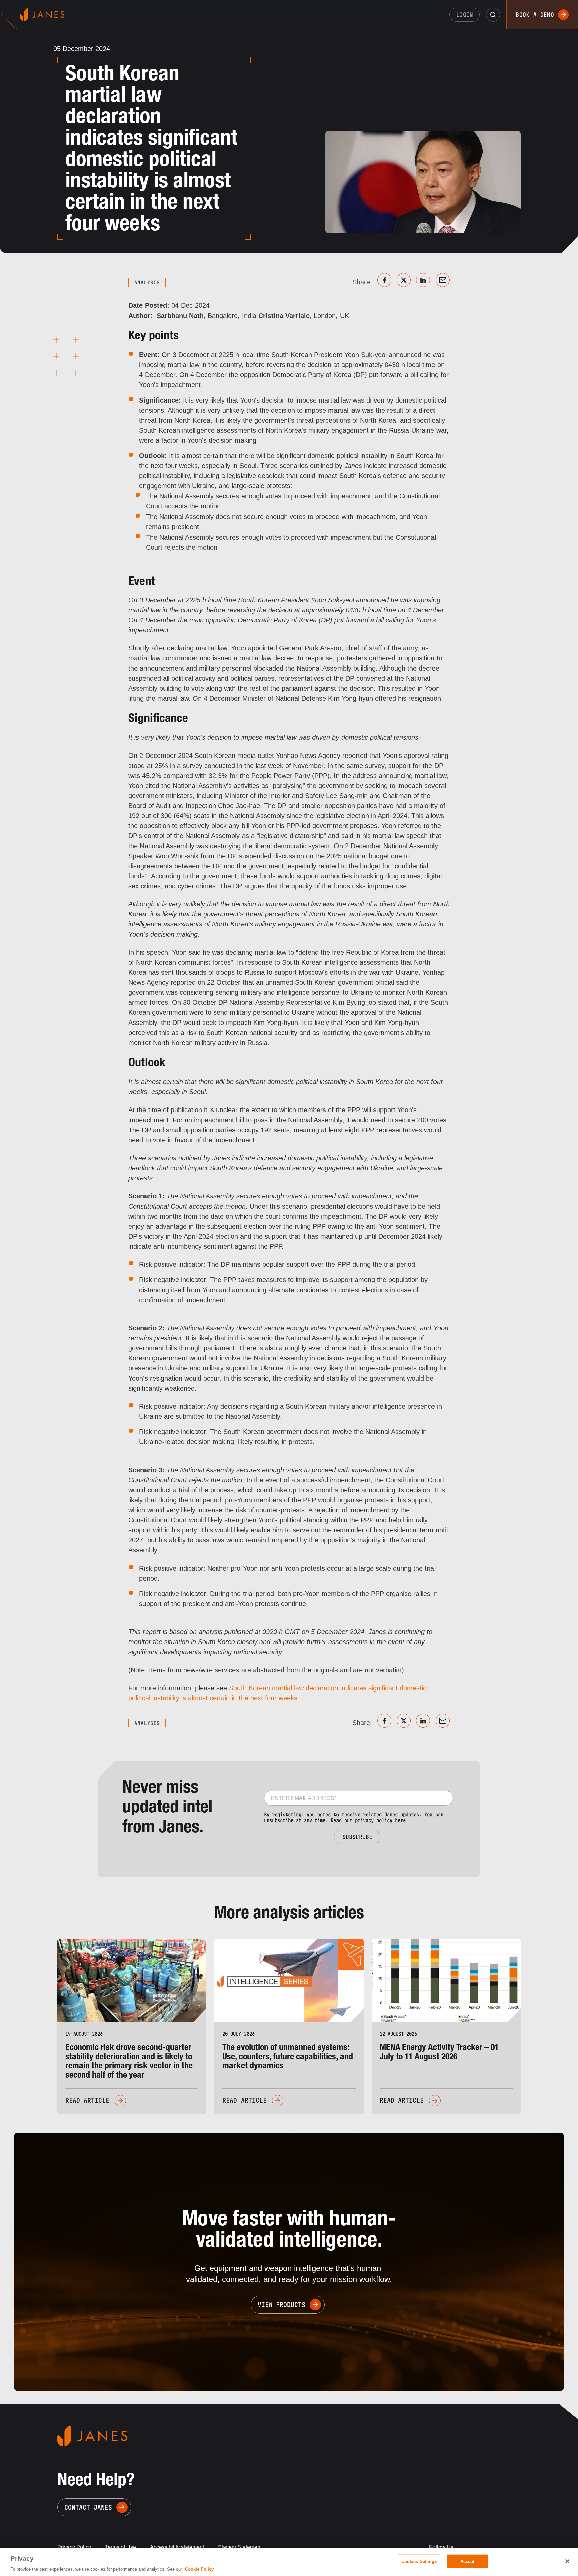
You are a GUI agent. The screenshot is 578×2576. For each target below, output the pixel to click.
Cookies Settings (419, 2561)
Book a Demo (535, 15)
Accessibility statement (177, 2547)
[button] (493, 15)
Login (465, 15)
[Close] (567, 2561)
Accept (467, 2561)
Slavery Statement (240, 2547)
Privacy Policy (74, 2547)
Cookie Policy (199, 2569)
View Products (281, 2305)
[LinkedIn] (423, 280)
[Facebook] (384, 280)
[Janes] (42, 15)
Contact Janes (88, 2507)
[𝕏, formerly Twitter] (404, 280)
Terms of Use (121, 2547)
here (400, 1820)
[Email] (443, 280)
